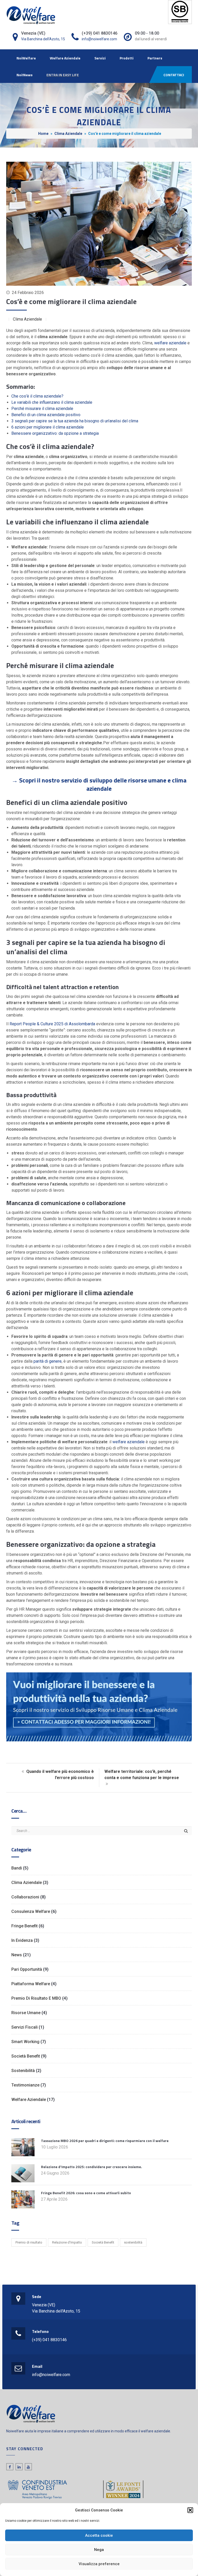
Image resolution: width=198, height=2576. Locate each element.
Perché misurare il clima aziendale (42, 409)
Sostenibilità (23, 2071)
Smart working (25, 2042)
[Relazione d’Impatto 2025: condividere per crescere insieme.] (23, 2173)
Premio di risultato (29, 2242)
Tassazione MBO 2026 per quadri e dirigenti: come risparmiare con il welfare (105, 2141)
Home (43, 134)
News (17, 1955)
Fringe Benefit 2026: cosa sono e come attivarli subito (86, 2193)
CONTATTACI (174, 75)
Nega (99, 2550)
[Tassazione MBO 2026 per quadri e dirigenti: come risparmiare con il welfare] (23, 2147)
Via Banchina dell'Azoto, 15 (43, 39)
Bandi (17, 1868)
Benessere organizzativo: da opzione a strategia (55, 433)
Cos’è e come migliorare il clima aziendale (71, 301)
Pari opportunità (27, 1969)
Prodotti (127, 58)
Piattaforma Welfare (31, 1984)
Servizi (100, 58)
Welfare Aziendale (65, 58)
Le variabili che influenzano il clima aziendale (52, 402)
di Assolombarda (52, 1024)
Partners (155, 58)
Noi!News (24, 75)
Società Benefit (26, 2056)
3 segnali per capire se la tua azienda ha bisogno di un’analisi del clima (75, 421)
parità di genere (48, 1361)
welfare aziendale (170, 343)
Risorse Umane (26, 2013)
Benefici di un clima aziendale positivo (46, 415)
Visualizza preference (99, 2564)
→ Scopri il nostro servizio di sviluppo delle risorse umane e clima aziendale (99, 784)
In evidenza (22, 1940)
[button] (190, 2510)
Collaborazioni (25, 1897)
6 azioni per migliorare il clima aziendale (48, 427)
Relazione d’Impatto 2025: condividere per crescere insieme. (92, 2167)
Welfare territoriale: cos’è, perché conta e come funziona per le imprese (142, 1775)
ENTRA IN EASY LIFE (63, 75)
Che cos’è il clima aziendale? (37, 396)
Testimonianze (25, 2085)
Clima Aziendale (68, 134)
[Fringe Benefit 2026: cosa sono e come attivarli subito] (23, 2199)
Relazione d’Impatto (67, 2242)
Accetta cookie (99, 2535)
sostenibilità (133, 2242)
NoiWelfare (26, 58)
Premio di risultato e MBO (36, 1998)
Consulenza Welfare (31, 1911)
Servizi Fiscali (24, 2027)
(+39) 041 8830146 (49, 2340)
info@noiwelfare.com (99, 39)
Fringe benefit (24, 1926)
